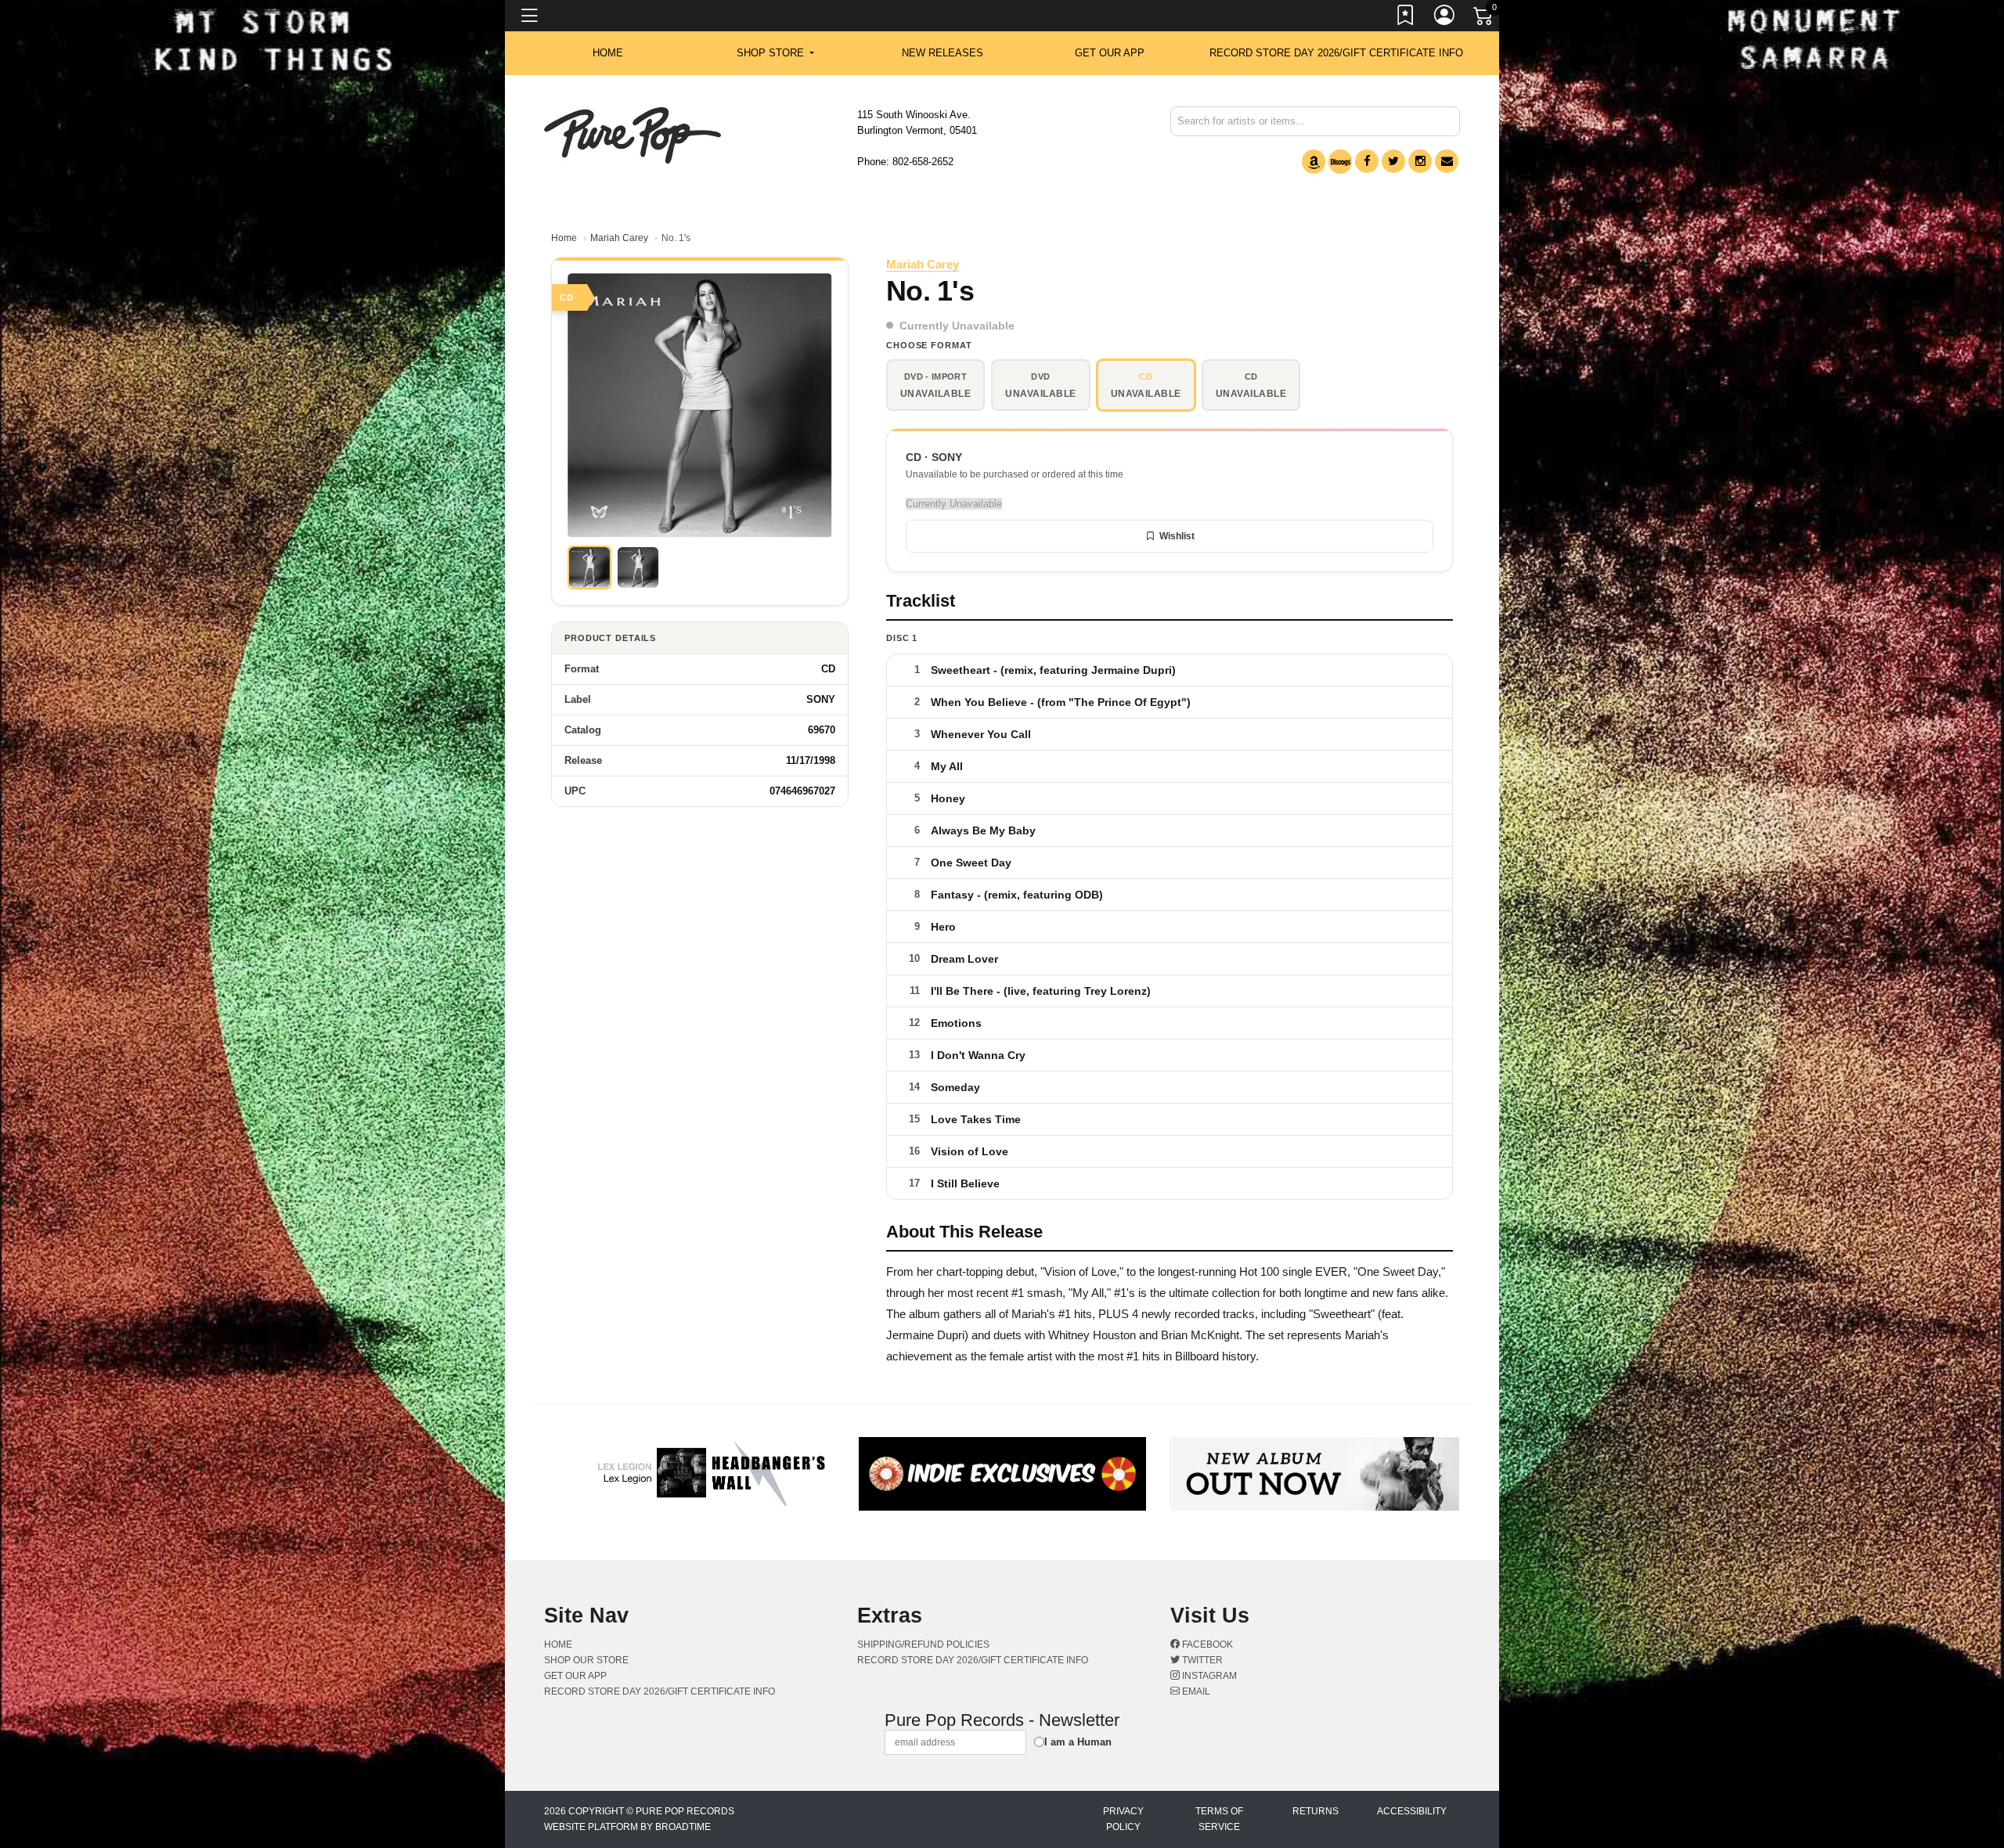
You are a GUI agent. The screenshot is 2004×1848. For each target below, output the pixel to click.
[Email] (1447, 161)
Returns (1316, 1811)
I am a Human (1078, 1742)
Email (1195, 1691)
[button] (775, 53)
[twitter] (1393, 161)
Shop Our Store (586, 1660)
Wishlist (1177, 536)
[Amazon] (1314, 162)
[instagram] (1420, 161)
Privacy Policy (1123, 1819)
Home (564, 238)
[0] (1484, 19)
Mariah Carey (619, 238)
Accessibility (1412, 1811)
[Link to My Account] (1445, 18)
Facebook (1206, 1644)
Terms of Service (1219, 1819)
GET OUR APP (1110, 53)
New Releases (943, 53)
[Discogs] (1340, 162)
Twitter (1201, 1660)
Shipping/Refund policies (923, 1644)
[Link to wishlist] (1406, 18)
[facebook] (1367, 161)
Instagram (1208, 1676)
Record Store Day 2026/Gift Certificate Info (1336, 53)
